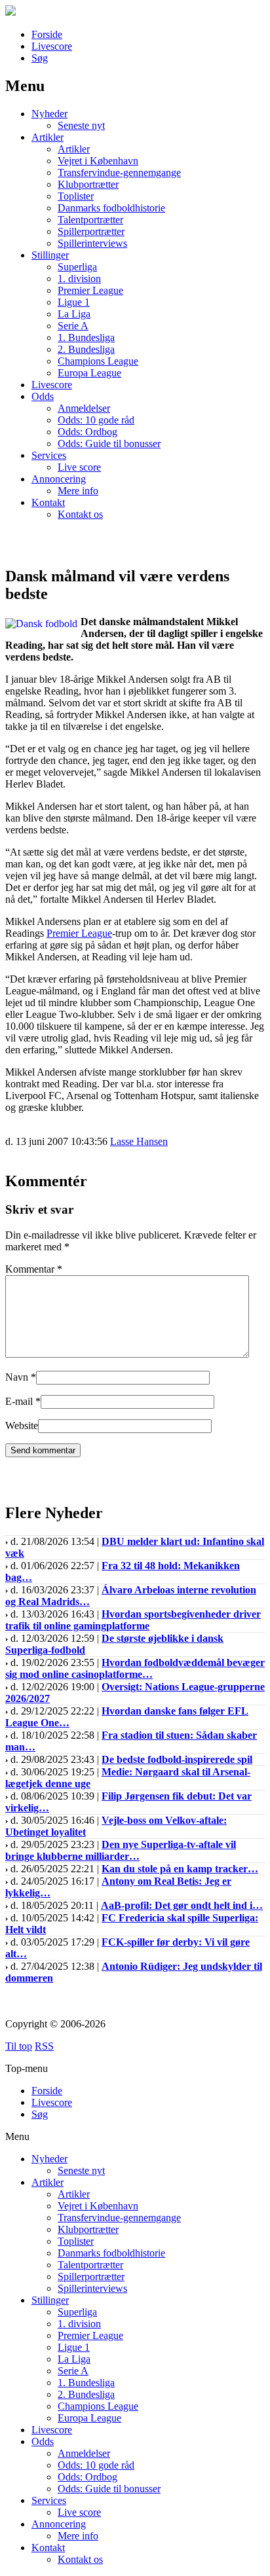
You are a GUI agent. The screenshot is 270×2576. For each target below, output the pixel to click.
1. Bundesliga (86, 337)
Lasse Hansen (139, 1141)
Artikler (48, 137)
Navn (17, 1377)
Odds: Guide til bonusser (109, 444)
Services (49, 455)
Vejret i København (98, 161)
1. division (79, 279)
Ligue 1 (74, 302)
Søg (40, 58)
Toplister (76, 196)
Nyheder (49, 114)
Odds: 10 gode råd (96, 420)
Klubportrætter (88, 184)
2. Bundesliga (86, 349)
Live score (79, 467)
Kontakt (48, 502)
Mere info (78, 491)
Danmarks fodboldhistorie (111, 208)
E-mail (19, 1401)
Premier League (90, 290)
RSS (44, 2046)
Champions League (98, 361)
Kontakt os (80, 514)
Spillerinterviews (92, 243)
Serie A (73, 326)
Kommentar (34, 1269)
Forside (47, 34)
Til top (19, 2046)
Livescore (52, 46)
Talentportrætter (90, 220)
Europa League (89, 373)
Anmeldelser (84, 408)
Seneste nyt (81, 125)
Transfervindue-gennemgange (119, 172)
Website (22, 1425)
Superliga (77, 267)
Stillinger (50, 255)
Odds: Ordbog (87, 432)
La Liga (74, 314)
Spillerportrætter (91, 231)
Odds (43, 396)
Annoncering (59, 479)
